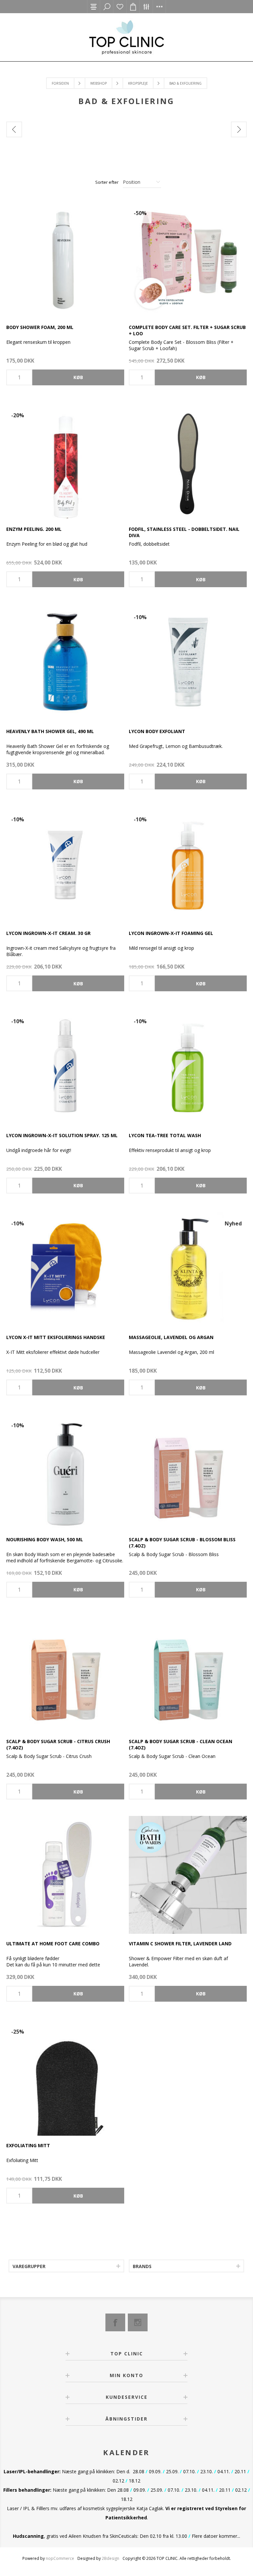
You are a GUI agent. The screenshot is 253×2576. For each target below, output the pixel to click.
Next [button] (239, 129)
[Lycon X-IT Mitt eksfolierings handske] (65, 1269)
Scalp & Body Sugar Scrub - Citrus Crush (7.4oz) (58, 1744)
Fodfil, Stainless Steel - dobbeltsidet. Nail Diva (184, 532)
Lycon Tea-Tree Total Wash (165, 1135)
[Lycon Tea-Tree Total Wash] (188, 1067)
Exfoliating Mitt (28, 2145)
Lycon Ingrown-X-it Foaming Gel (171, 933)
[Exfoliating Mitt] (65, 2077)
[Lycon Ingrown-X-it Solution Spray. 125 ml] (65, 1067)
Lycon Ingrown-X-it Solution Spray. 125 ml (62, 1135)
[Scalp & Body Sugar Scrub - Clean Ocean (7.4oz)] (188, 1673)
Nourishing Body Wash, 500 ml (45, 1539)
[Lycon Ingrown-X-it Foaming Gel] (188, 865)
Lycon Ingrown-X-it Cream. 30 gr (48, 933)
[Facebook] (115, 2322)
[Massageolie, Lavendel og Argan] (188, 1269)
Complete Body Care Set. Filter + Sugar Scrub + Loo (187, 330)
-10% (140, 617)
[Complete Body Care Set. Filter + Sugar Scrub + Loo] (188, 259)
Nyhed (233, 1223)
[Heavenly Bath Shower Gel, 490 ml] (65, 663)
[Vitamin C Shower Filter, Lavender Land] (188, 1875)
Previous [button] (14, 129)
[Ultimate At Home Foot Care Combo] (65, 1875)
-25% (18, 2032)
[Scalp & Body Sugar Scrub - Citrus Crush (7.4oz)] (65, 1673)
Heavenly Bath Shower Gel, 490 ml (50, 731)
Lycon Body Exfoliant (157, 731)
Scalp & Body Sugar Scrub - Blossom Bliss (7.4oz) (182, 1543)
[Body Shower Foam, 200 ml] (65, 259)
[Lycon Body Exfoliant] (188, 663)
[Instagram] (138, 2322)
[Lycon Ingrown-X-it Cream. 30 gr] (65, 865)
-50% (140, 213)
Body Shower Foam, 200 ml (40, 327)
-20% (18, 415)
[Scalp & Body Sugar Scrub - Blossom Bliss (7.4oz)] (188, 1471)
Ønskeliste (120, 7)
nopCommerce (60, 2558)
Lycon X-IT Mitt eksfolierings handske (56, 1337)
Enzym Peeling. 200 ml (34, 529)
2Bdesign (111, 2558)
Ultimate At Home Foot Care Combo (53, 1944)
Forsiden (60, 83)
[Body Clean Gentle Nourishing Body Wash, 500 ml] (65, 1471)
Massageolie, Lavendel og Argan (171, 1337)
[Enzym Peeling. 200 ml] (65, 461)
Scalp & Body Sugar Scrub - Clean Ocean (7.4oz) (181, 1744)
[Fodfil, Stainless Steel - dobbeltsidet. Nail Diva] (188, 461)
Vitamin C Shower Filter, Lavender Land (180, 1944)
